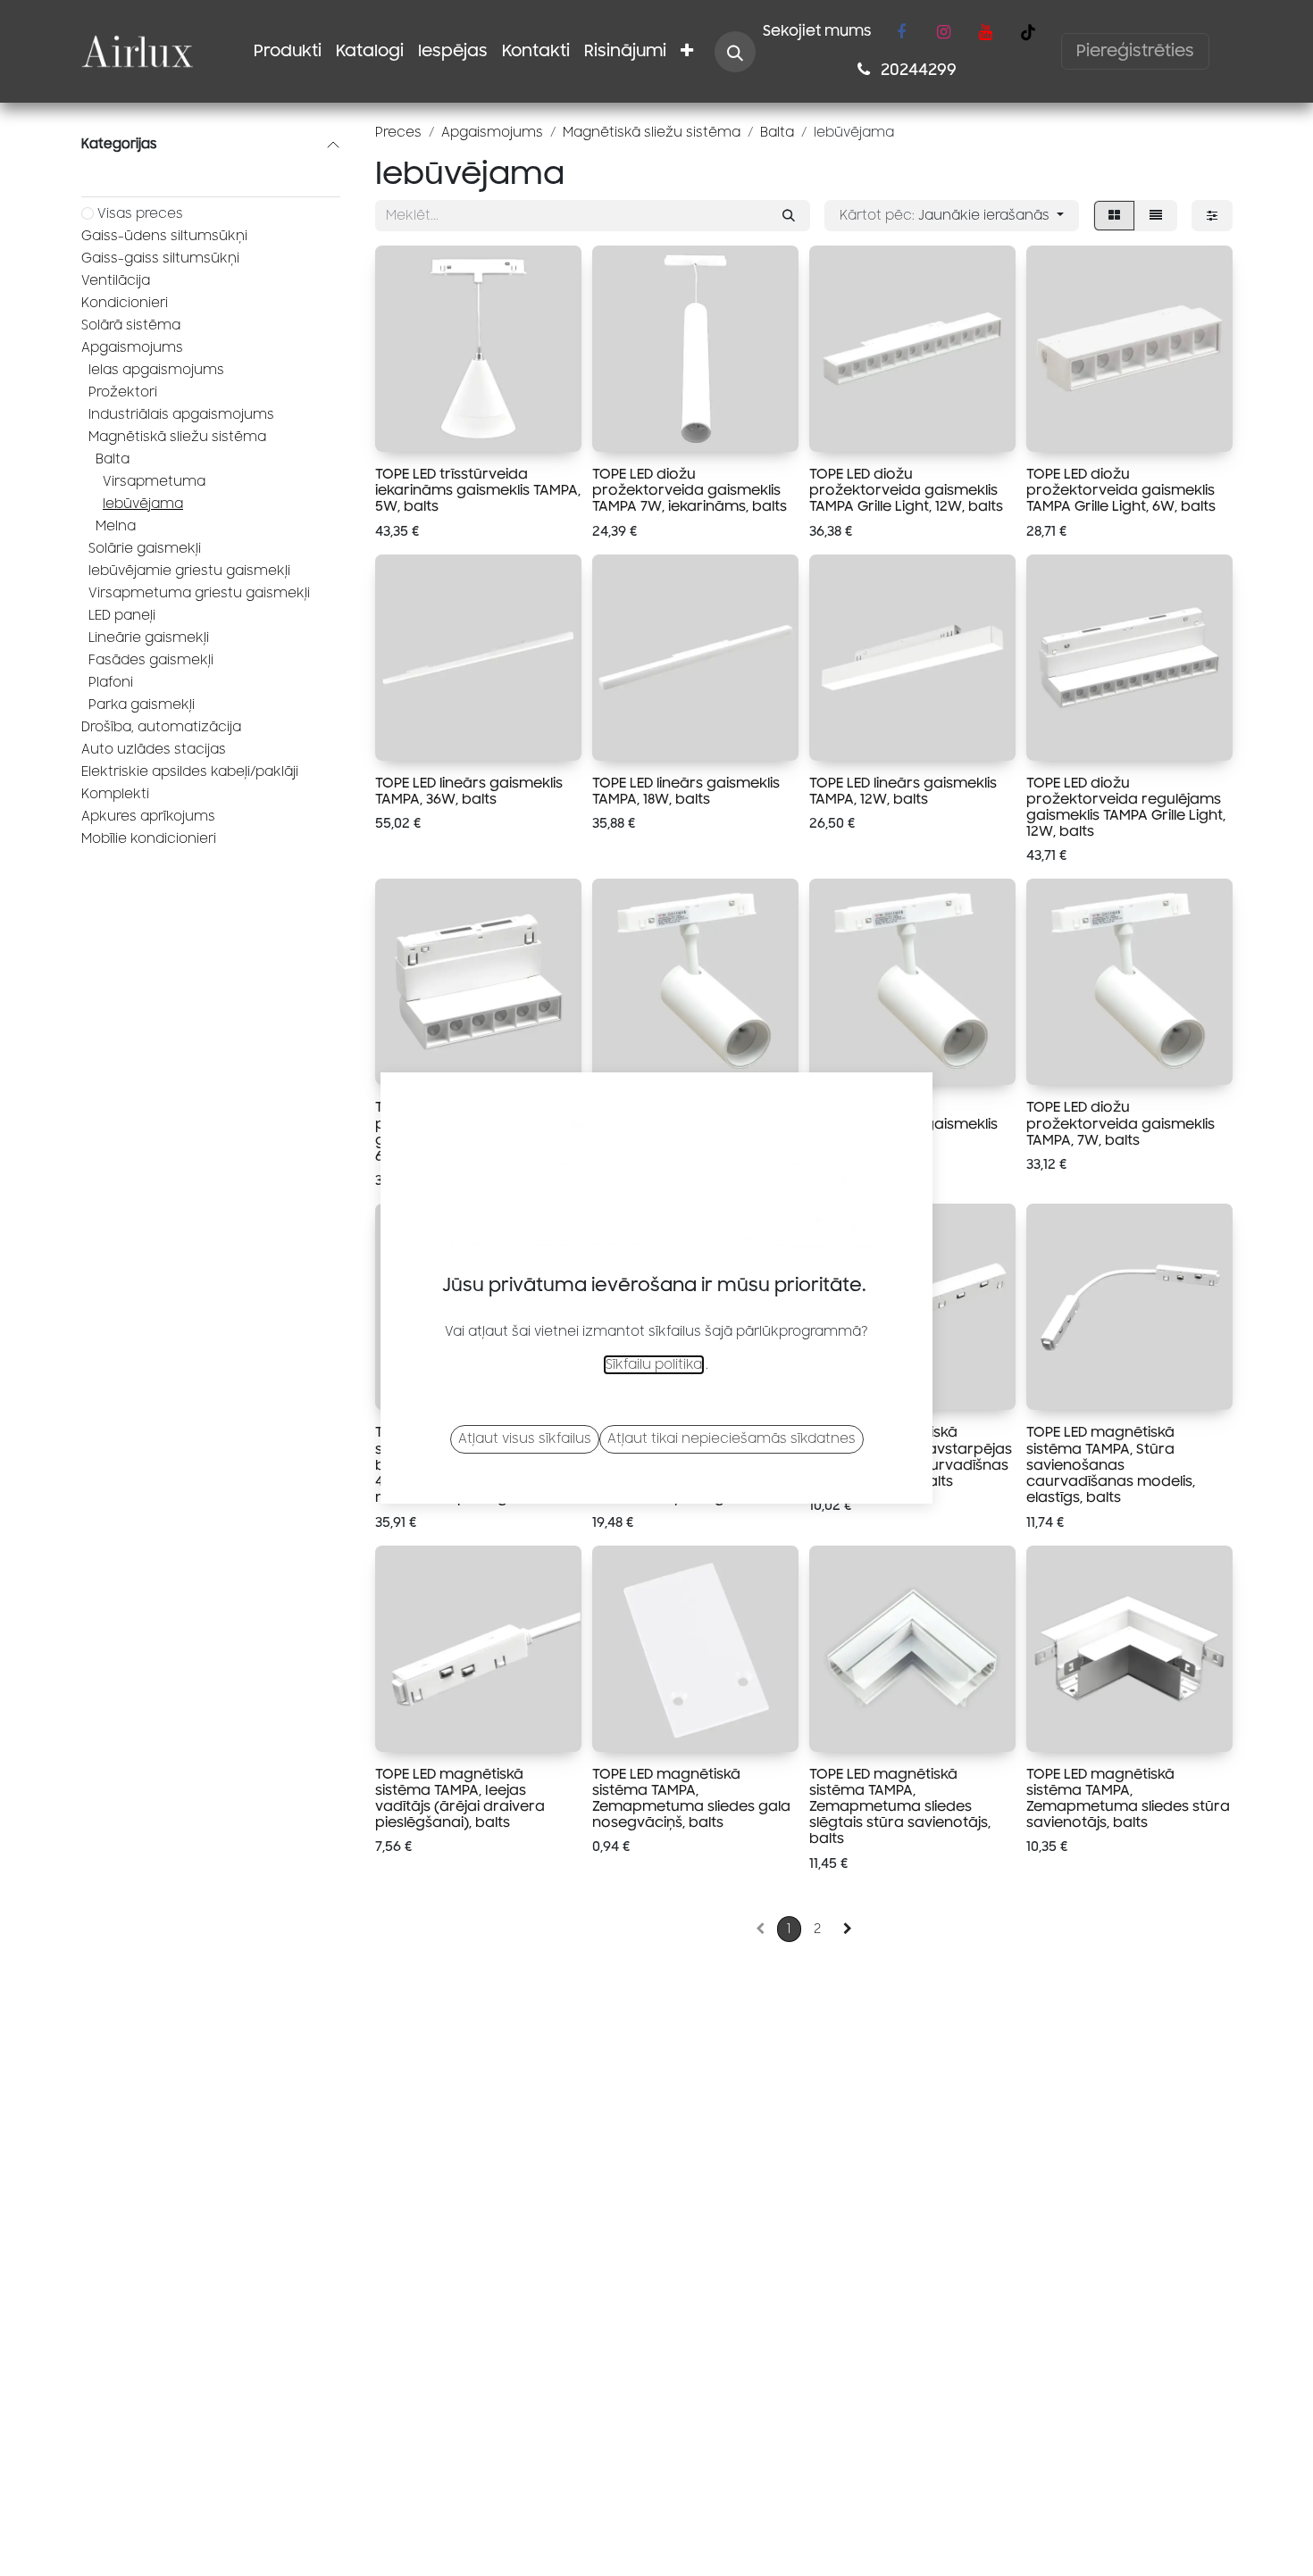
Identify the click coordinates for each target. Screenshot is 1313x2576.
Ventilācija (116, 281)
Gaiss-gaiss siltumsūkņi (160, 258)
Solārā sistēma (131, 325)
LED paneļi (122, 616)
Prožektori (123, 392)
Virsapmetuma (154, 482)
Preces (398, 133)
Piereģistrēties (1135, 51)
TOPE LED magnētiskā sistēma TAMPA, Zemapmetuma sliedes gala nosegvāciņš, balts (691, 1799)
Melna (116, 526)
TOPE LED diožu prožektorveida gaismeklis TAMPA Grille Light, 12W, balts (906, 490)
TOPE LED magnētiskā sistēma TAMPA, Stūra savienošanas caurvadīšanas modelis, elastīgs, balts (1111, 1465)
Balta (113, 459)
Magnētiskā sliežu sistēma (177, 437)
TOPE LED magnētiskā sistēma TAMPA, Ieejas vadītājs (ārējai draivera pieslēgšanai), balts (460, 1799)
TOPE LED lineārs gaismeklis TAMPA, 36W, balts (469, 791)
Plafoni (111, 683)
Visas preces (140, 214)
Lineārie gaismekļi (149, 638)
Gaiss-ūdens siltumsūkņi (164, 236)
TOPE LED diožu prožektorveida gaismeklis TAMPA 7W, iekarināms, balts (690, 490)
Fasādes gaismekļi (151, 660)
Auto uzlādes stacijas (154, 750)
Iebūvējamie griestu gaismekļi (189, 571)
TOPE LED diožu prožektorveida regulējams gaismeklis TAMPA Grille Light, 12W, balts (1126, 808)
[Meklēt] (789, 216)
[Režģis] (1114, 216)
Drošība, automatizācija (161, 727)
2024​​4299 (917, 70)
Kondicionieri (125, 303)
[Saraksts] (1156, 216)
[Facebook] (901, 32)
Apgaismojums (132, 348)
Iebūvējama (143, 504)
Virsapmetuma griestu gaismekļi (199, 593)
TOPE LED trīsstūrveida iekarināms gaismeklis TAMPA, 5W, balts (478, 490)
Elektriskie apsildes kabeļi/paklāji (190, 772)
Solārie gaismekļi (145, 549)
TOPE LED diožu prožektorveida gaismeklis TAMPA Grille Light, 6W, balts (1121, 490)
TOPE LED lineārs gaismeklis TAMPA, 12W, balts (903, 791)
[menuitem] (288, 51)
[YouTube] (985, 32)
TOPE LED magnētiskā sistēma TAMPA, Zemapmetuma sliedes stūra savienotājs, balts (1128, 1799)
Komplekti (115, 794)
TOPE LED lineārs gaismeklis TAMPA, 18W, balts (686, 791)
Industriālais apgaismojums (181, 415)
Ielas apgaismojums (156, 370)
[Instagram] (943, 32)
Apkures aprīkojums (148, 817)
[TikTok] (1028, 32)
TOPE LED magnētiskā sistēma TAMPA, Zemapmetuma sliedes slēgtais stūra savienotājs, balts (900, 1807)
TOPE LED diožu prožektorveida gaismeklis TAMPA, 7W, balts (1121, 1123)
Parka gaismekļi (142, 705)
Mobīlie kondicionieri (149, 839)
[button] (735, 52)
